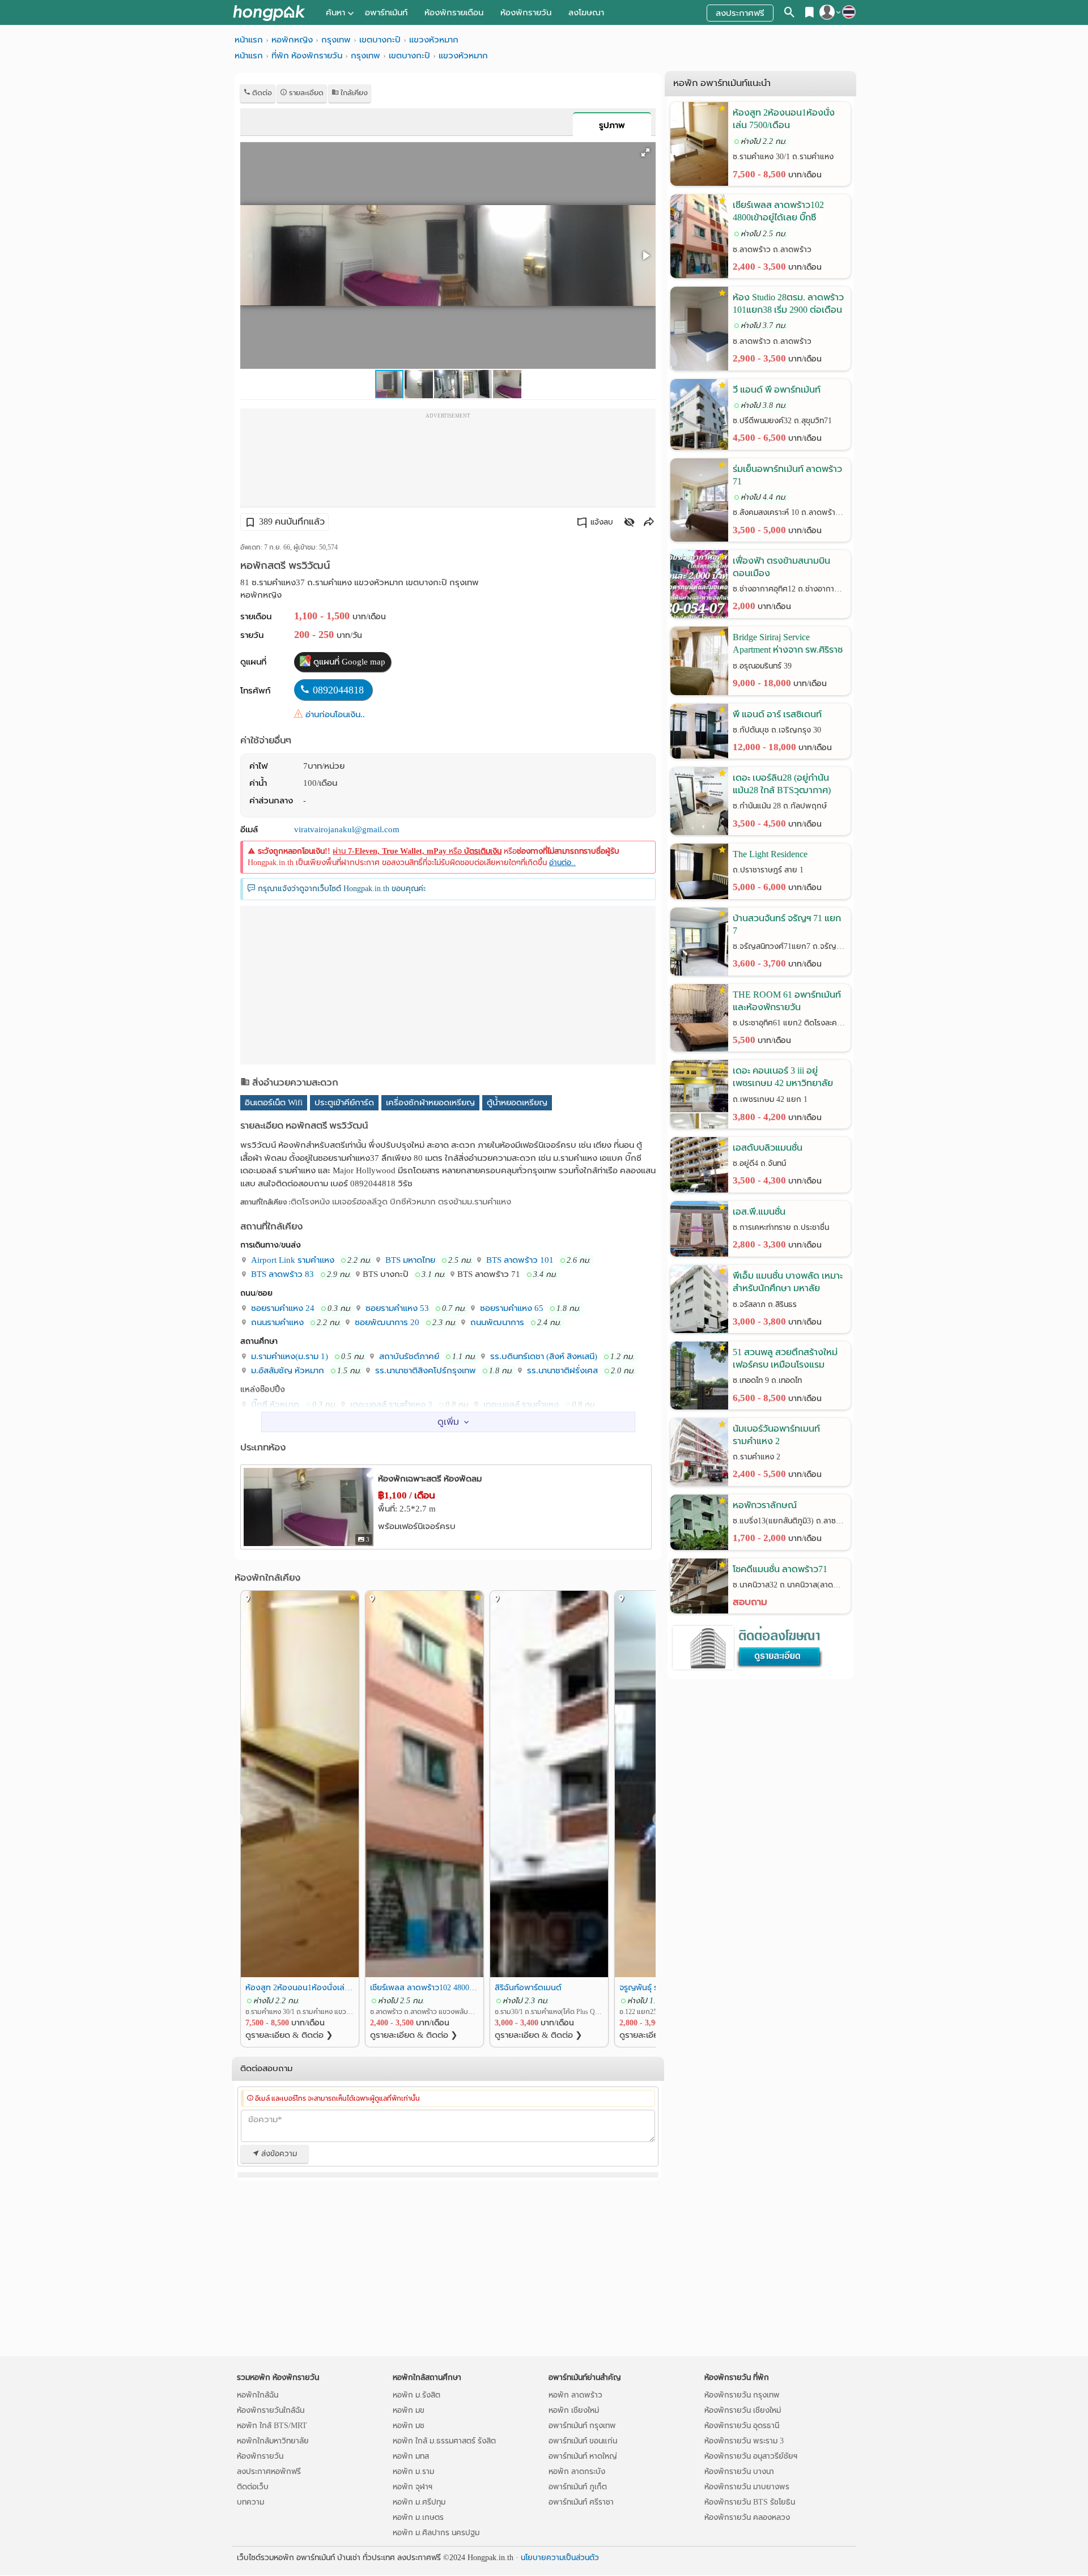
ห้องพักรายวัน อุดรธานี (742, 2426)
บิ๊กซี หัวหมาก (274, 1404)
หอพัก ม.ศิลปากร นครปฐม (436, 2533)
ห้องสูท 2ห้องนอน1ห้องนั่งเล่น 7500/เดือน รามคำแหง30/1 (300, 1987)
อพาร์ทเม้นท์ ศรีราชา (581, 2502)
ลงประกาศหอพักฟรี (269, 2471)
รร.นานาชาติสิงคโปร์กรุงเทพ (424, 1370)
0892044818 (338, 690)
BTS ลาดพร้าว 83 (281, 1274)
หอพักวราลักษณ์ (765, 1505)
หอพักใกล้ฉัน (258, 2395)
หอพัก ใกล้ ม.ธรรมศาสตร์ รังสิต (444, 2441)
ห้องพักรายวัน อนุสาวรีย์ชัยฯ (751, 2456)
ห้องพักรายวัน (526, 12)
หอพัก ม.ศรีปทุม (419, 2502)
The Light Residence (770, 854)
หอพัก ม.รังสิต (416, 2395)
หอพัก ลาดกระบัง (577, 2471)
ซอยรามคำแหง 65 (511, 1308)
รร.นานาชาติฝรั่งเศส (561, 1370)
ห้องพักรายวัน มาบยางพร (747, 2487)
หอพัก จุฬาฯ (413, 2487)
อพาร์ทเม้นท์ (386, 12)
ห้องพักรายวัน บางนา (739, 2471)
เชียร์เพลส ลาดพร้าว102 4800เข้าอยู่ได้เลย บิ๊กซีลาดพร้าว (424, 1987)
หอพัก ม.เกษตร (418, 2517)
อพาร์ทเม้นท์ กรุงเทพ (582, 2426)
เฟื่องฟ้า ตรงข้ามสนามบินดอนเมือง (781, 567)
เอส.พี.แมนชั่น (759, 1212)
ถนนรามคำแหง (276, 1322)
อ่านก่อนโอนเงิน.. (335, 714)
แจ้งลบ (602, 522)
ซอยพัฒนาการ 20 (386, 1322)
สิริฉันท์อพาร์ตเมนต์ (528, 1987)
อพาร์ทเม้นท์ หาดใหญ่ (583, 2456)
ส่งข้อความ (278, 2154)
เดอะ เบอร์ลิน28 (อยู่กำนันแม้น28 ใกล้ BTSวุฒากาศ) (782, 784)
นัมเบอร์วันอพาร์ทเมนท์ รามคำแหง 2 (776, 1435)
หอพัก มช (409, 2426)
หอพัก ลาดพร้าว (575, 2395)
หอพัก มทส (411, 2456)
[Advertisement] (448, 461)
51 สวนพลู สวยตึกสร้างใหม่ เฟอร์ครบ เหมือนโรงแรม (785, 1358)
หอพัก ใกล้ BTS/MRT (272, 2426)
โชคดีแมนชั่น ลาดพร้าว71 (780, 1569)
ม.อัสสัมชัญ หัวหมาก (286, 1370)
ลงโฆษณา (586, 12)
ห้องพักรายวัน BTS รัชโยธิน (750, 2502)
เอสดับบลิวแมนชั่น (768, 1148)
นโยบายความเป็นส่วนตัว (560, 2558)
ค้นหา (335, 12)
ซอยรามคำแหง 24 (282, 1308)
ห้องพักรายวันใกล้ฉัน (271, 2410)
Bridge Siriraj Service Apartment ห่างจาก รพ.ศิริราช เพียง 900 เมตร (788, 644)
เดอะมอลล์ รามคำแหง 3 (390, 1404)
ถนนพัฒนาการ (496, 1322)
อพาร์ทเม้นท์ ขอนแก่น (583, 2441)
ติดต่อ (261, 93)
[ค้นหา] (790, 14)
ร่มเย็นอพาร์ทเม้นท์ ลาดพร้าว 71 (787, 475)
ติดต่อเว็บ (253, 2487)
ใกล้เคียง (353, 93)
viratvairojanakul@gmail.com (347, 829)
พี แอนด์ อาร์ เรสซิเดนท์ (777, 714)
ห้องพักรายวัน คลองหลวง (747, 2517)
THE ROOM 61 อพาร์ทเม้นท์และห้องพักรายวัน (787, 1001)
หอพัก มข (409, 2410)
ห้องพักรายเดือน (454, 12)
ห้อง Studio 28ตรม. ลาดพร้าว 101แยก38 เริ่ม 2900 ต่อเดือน (788, 303)
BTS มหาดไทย (409, 1260)
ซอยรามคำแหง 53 (396, 1308)
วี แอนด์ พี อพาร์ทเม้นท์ (777, 389)
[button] (645, 152)
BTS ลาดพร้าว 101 (519, 1260)
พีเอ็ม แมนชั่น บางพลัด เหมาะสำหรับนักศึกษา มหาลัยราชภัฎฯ (788, 1283)
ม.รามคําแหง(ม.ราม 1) (288, 1356)
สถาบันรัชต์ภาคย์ (408, 1356)
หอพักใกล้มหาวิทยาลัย (273, 2441)
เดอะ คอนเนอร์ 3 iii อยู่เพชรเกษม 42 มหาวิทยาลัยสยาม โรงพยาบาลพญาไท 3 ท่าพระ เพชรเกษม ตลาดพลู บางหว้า (784, 1078)
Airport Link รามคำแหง (292, 1260)
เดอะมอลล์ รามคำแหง (520, 1404)
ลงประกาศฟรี (740, 13)
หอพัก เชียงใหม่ (574, 2410)
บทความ (250, 2502)
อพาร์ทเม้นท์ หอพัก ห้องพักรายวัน (269, 13)
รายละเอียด (305, 93)
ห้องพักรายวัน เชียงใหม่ (743, 2410)
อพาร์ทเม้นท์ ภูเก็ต (578, 2487)
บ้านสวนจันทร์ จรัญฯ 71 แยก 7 (787, 924)
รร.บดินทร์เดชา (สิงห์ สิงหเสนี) (543, 1356)
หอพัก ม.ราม (413, 2471)
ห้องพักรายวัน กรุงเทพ (742, 2395)
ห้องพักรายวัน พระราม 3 (744, 2441)
